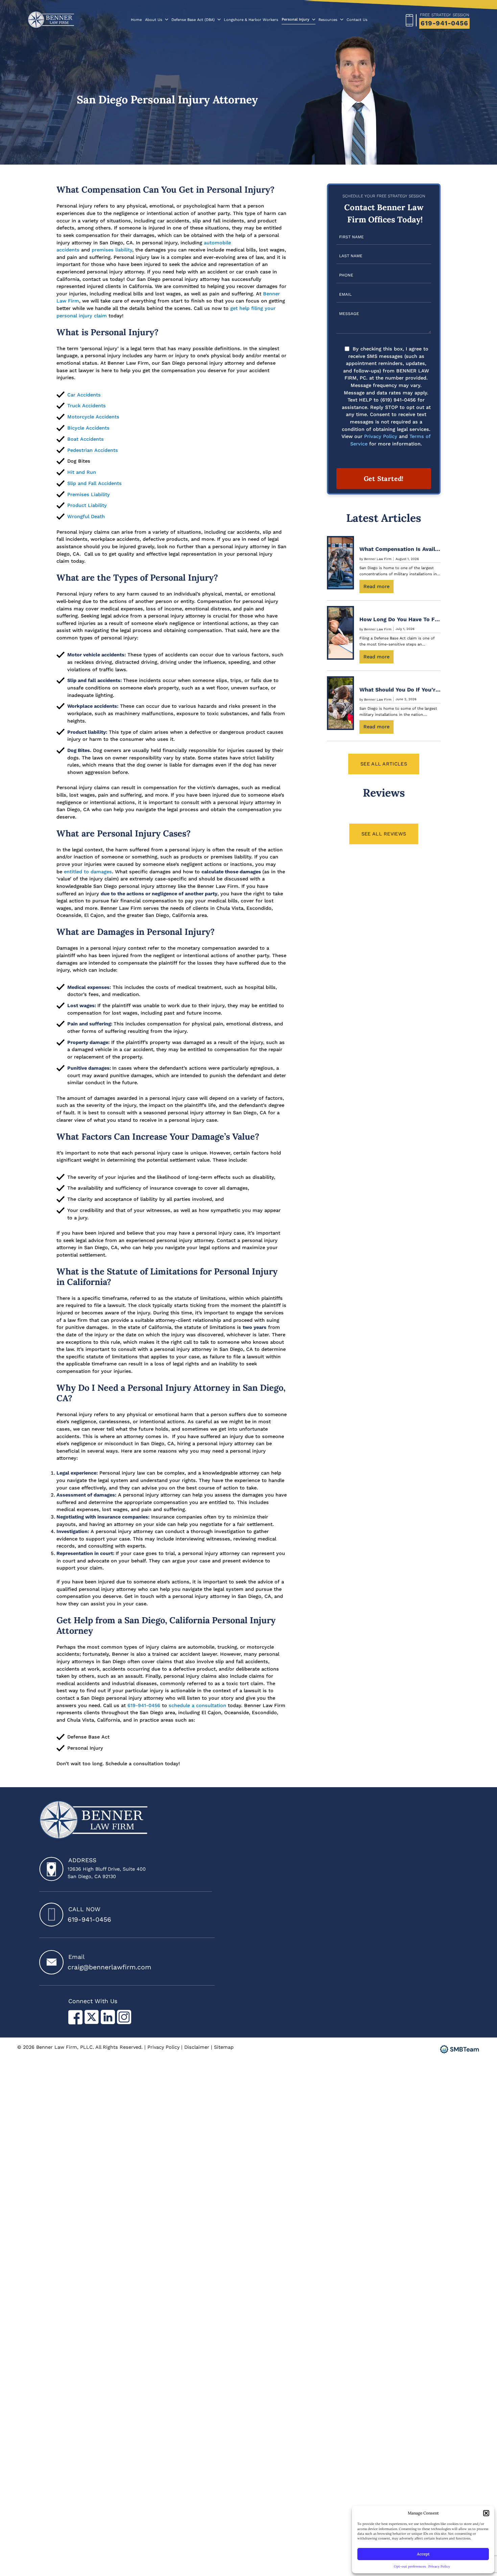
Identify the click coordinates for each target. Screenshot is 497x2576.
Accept (423, 2554)
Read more (378, 588)
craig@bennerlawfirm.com (109, 1967)
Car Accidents (84, 395)
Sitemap (224, 2047)
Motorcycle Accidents (93, 417)
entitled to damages (88, 872)
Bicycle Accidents (88, 428)
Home (136, 20)
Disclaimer (197, 2047)
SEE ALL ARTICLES (384, 764)
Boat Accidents (86, 439)
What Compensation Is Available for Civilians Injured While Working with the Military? (400, 549)
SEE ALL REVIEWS (384, 834)
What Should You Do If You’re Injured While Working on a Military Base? (400, 690)
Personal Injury (295, 19)
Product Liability (87, 505)
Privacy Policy (439, 2566)
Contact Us (357, 20)
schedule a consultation (197, 1705)
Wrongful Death (86, 516)
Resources (328, 20)
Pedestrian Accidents (93, 450)
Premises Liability (89, 494)
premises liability (112, 250)
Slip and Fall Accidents (95, 483)
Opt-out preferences (410, 2566)
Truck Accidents (87, 406)
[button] (486, 2513)
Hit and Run (82, 472)
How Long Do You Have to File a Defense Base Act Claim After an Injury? (400, 619)
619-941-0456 (444, 23)
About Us (154, 20)
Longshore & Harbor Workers (251, 20)
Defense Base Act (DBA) (193, 20)
